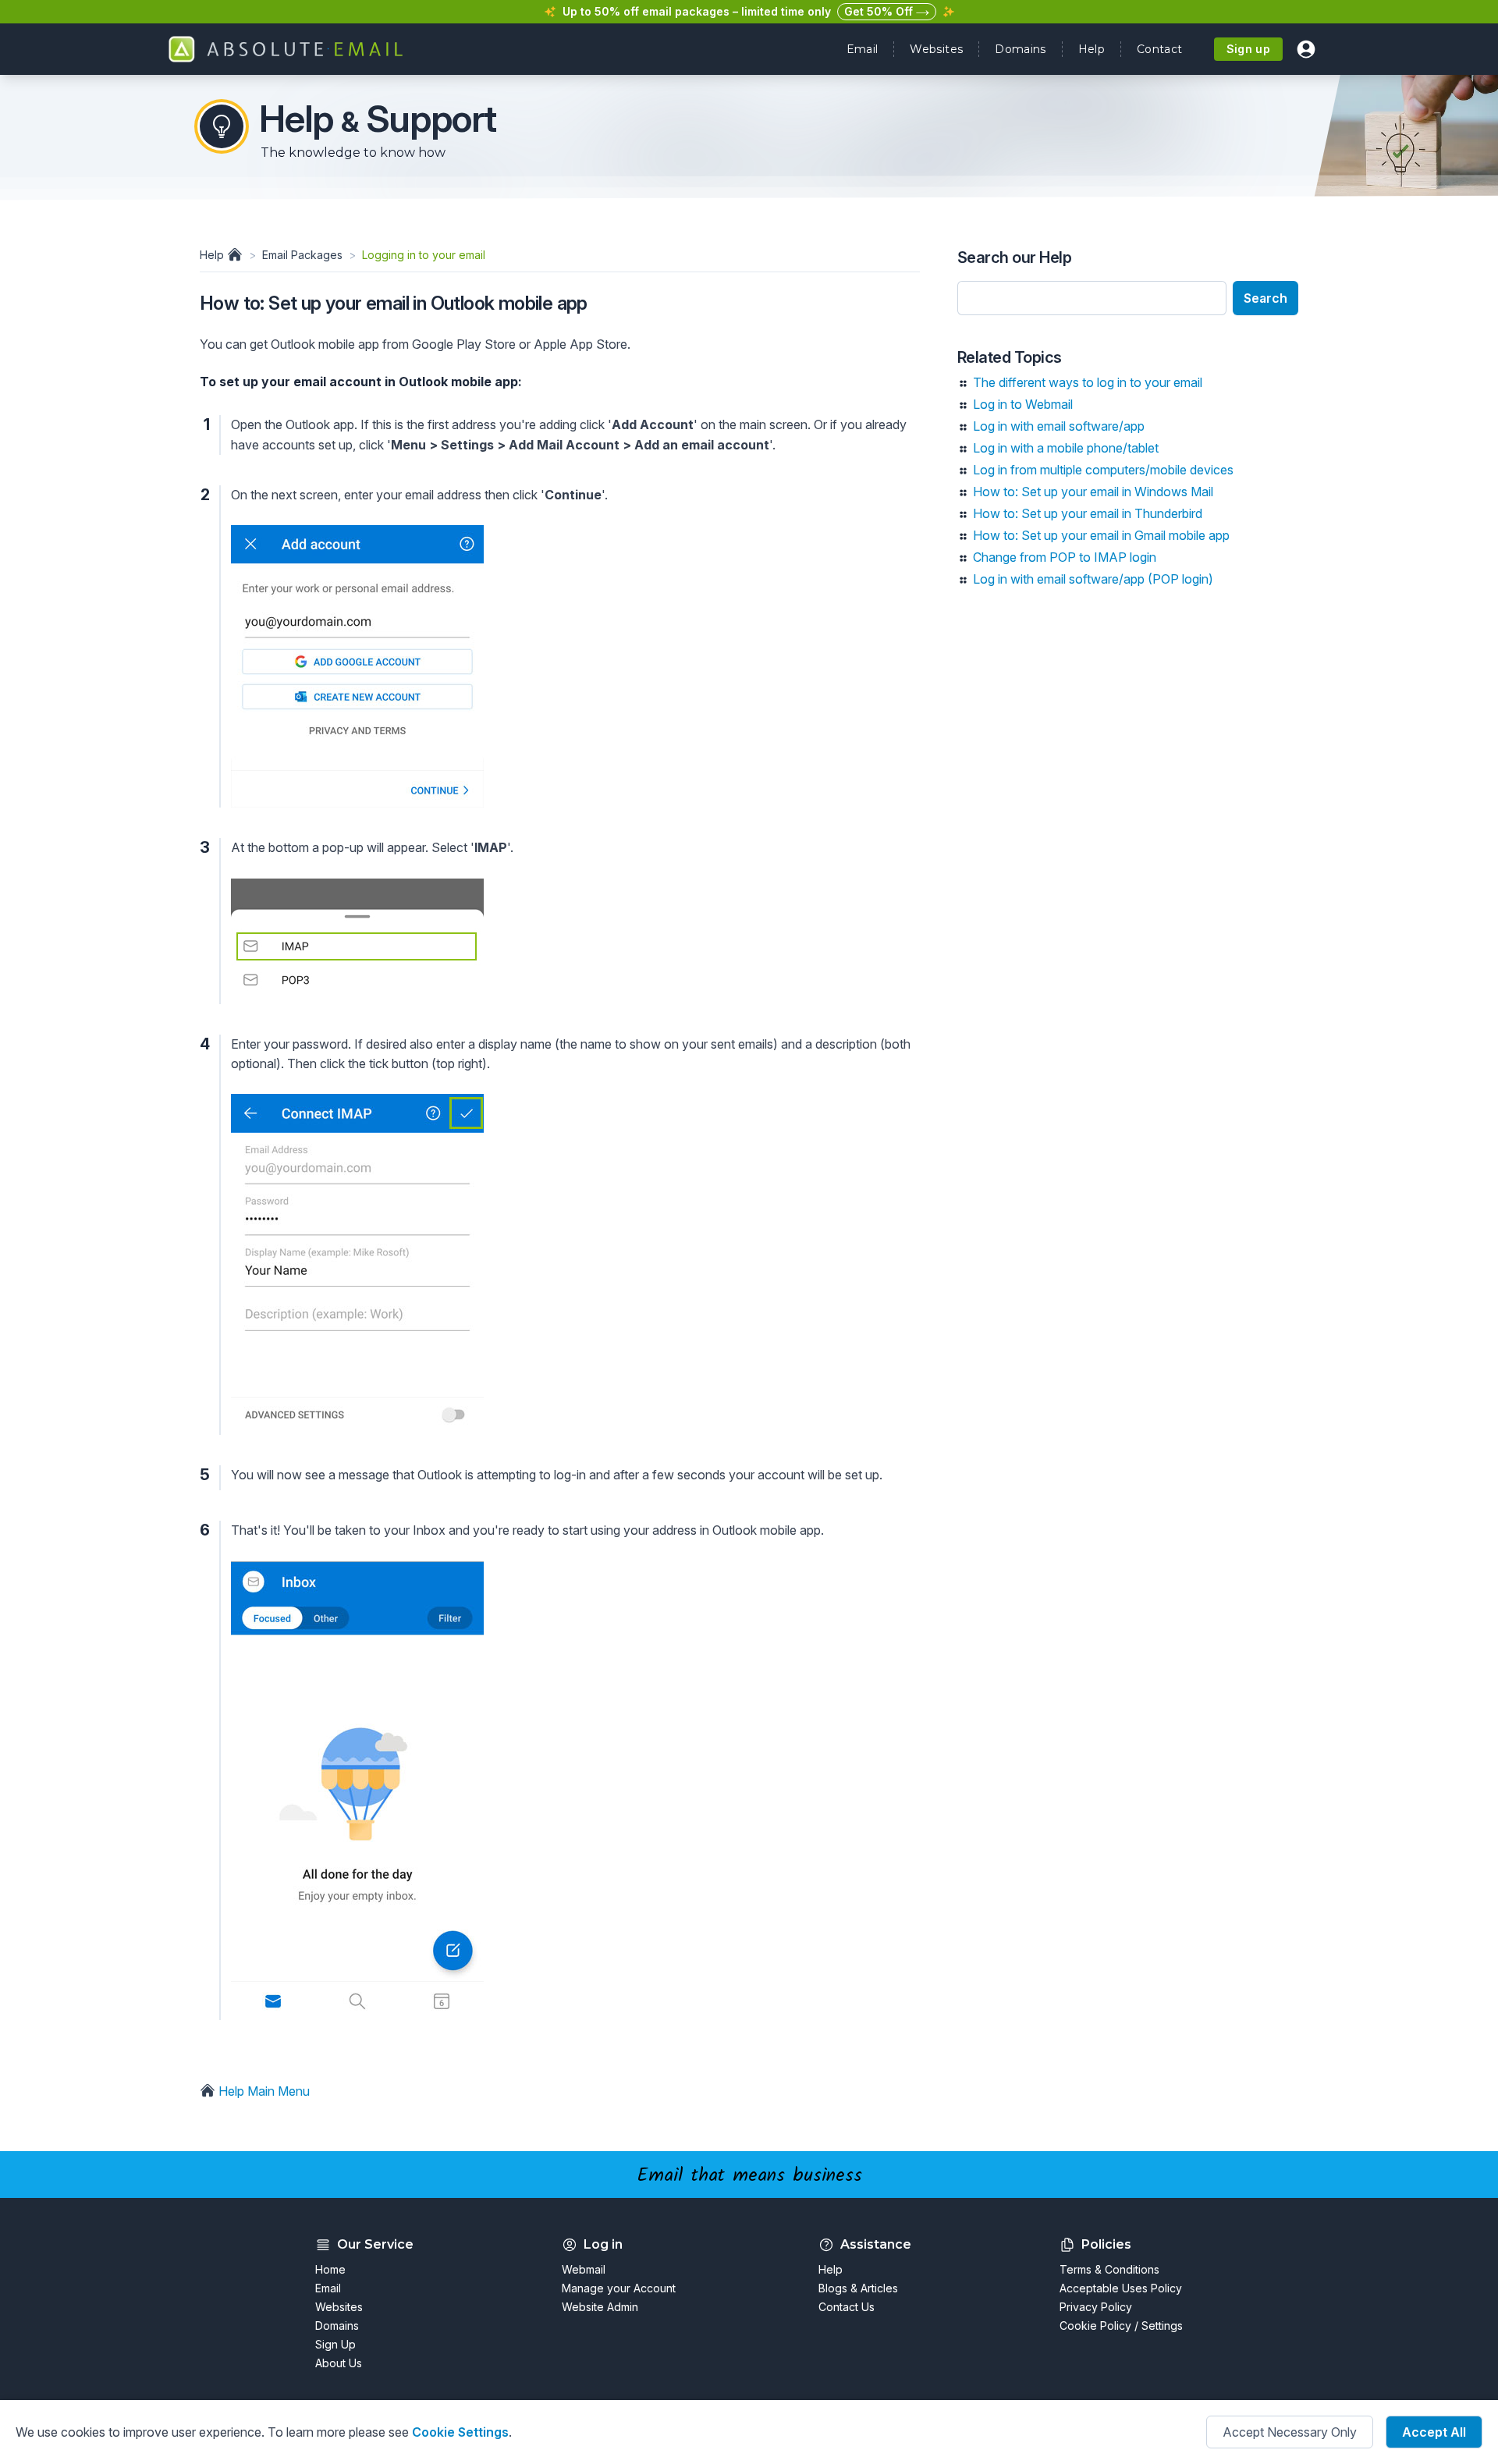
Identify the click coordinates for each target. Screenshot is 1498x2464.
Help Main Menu (263, 2091)
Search (1265, 298)
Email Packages (302, 255)
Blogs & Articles (858, 2288)
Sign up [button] (1248, 49)
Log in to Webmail (1023, 404)
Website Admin (600, 2307)
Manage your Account (619, 2288)
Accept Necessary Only (1290, 2432)
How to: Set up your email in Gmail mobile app (1101, 535)
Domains (1020, 49)
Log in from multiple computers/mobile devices (1103, 470)
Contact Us (847, 2307)
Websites (936, 49)
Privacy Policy (1096, 2307)
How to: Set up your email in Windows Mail (1093, 492)
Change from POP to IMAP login (1065, 557)
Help (1092, 49)
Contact (1159, 49)
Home (330, 2269)
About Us (339, 2363)
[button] (1306, 49)
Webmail (584, 2269)
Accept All (1434, 2432)
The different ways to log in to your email (1088, 382)
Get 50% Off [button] (880, 11)
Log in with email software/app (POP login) (1093, 579)
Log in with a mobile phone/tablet (1066, 448)
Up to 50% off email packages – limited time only (697, 11)
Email (863, 49)
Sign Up (335, 2344)
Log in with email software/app (1059, 426)
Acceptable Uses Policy (1121, 2288)
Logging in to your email (424, 255)
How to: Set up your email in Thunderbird (1088, 513)
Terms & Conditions (1109, 2269)
